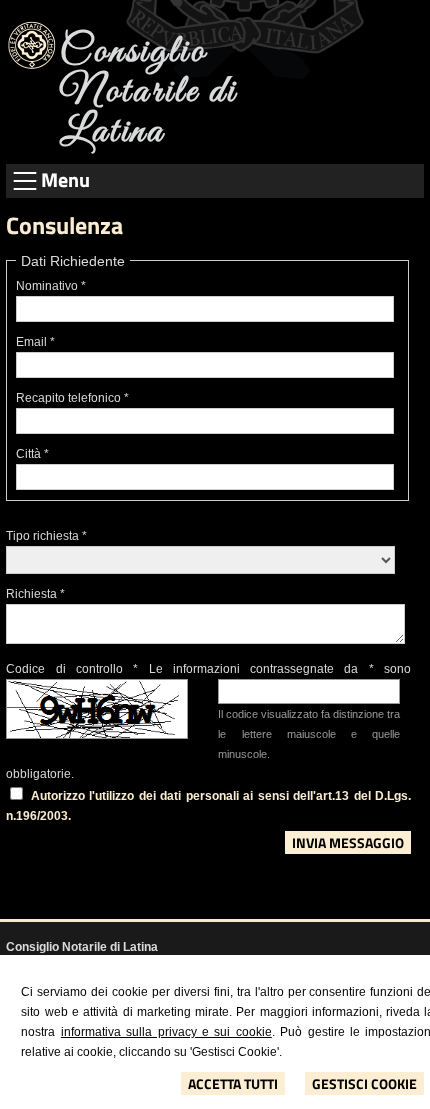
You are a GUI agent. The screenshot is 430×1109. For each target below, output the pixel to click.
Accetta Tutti (233, 1083)
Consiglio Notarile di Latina (148, 92)
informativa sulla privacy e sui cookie (166, 1032)
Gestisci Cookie (364, 1083)
